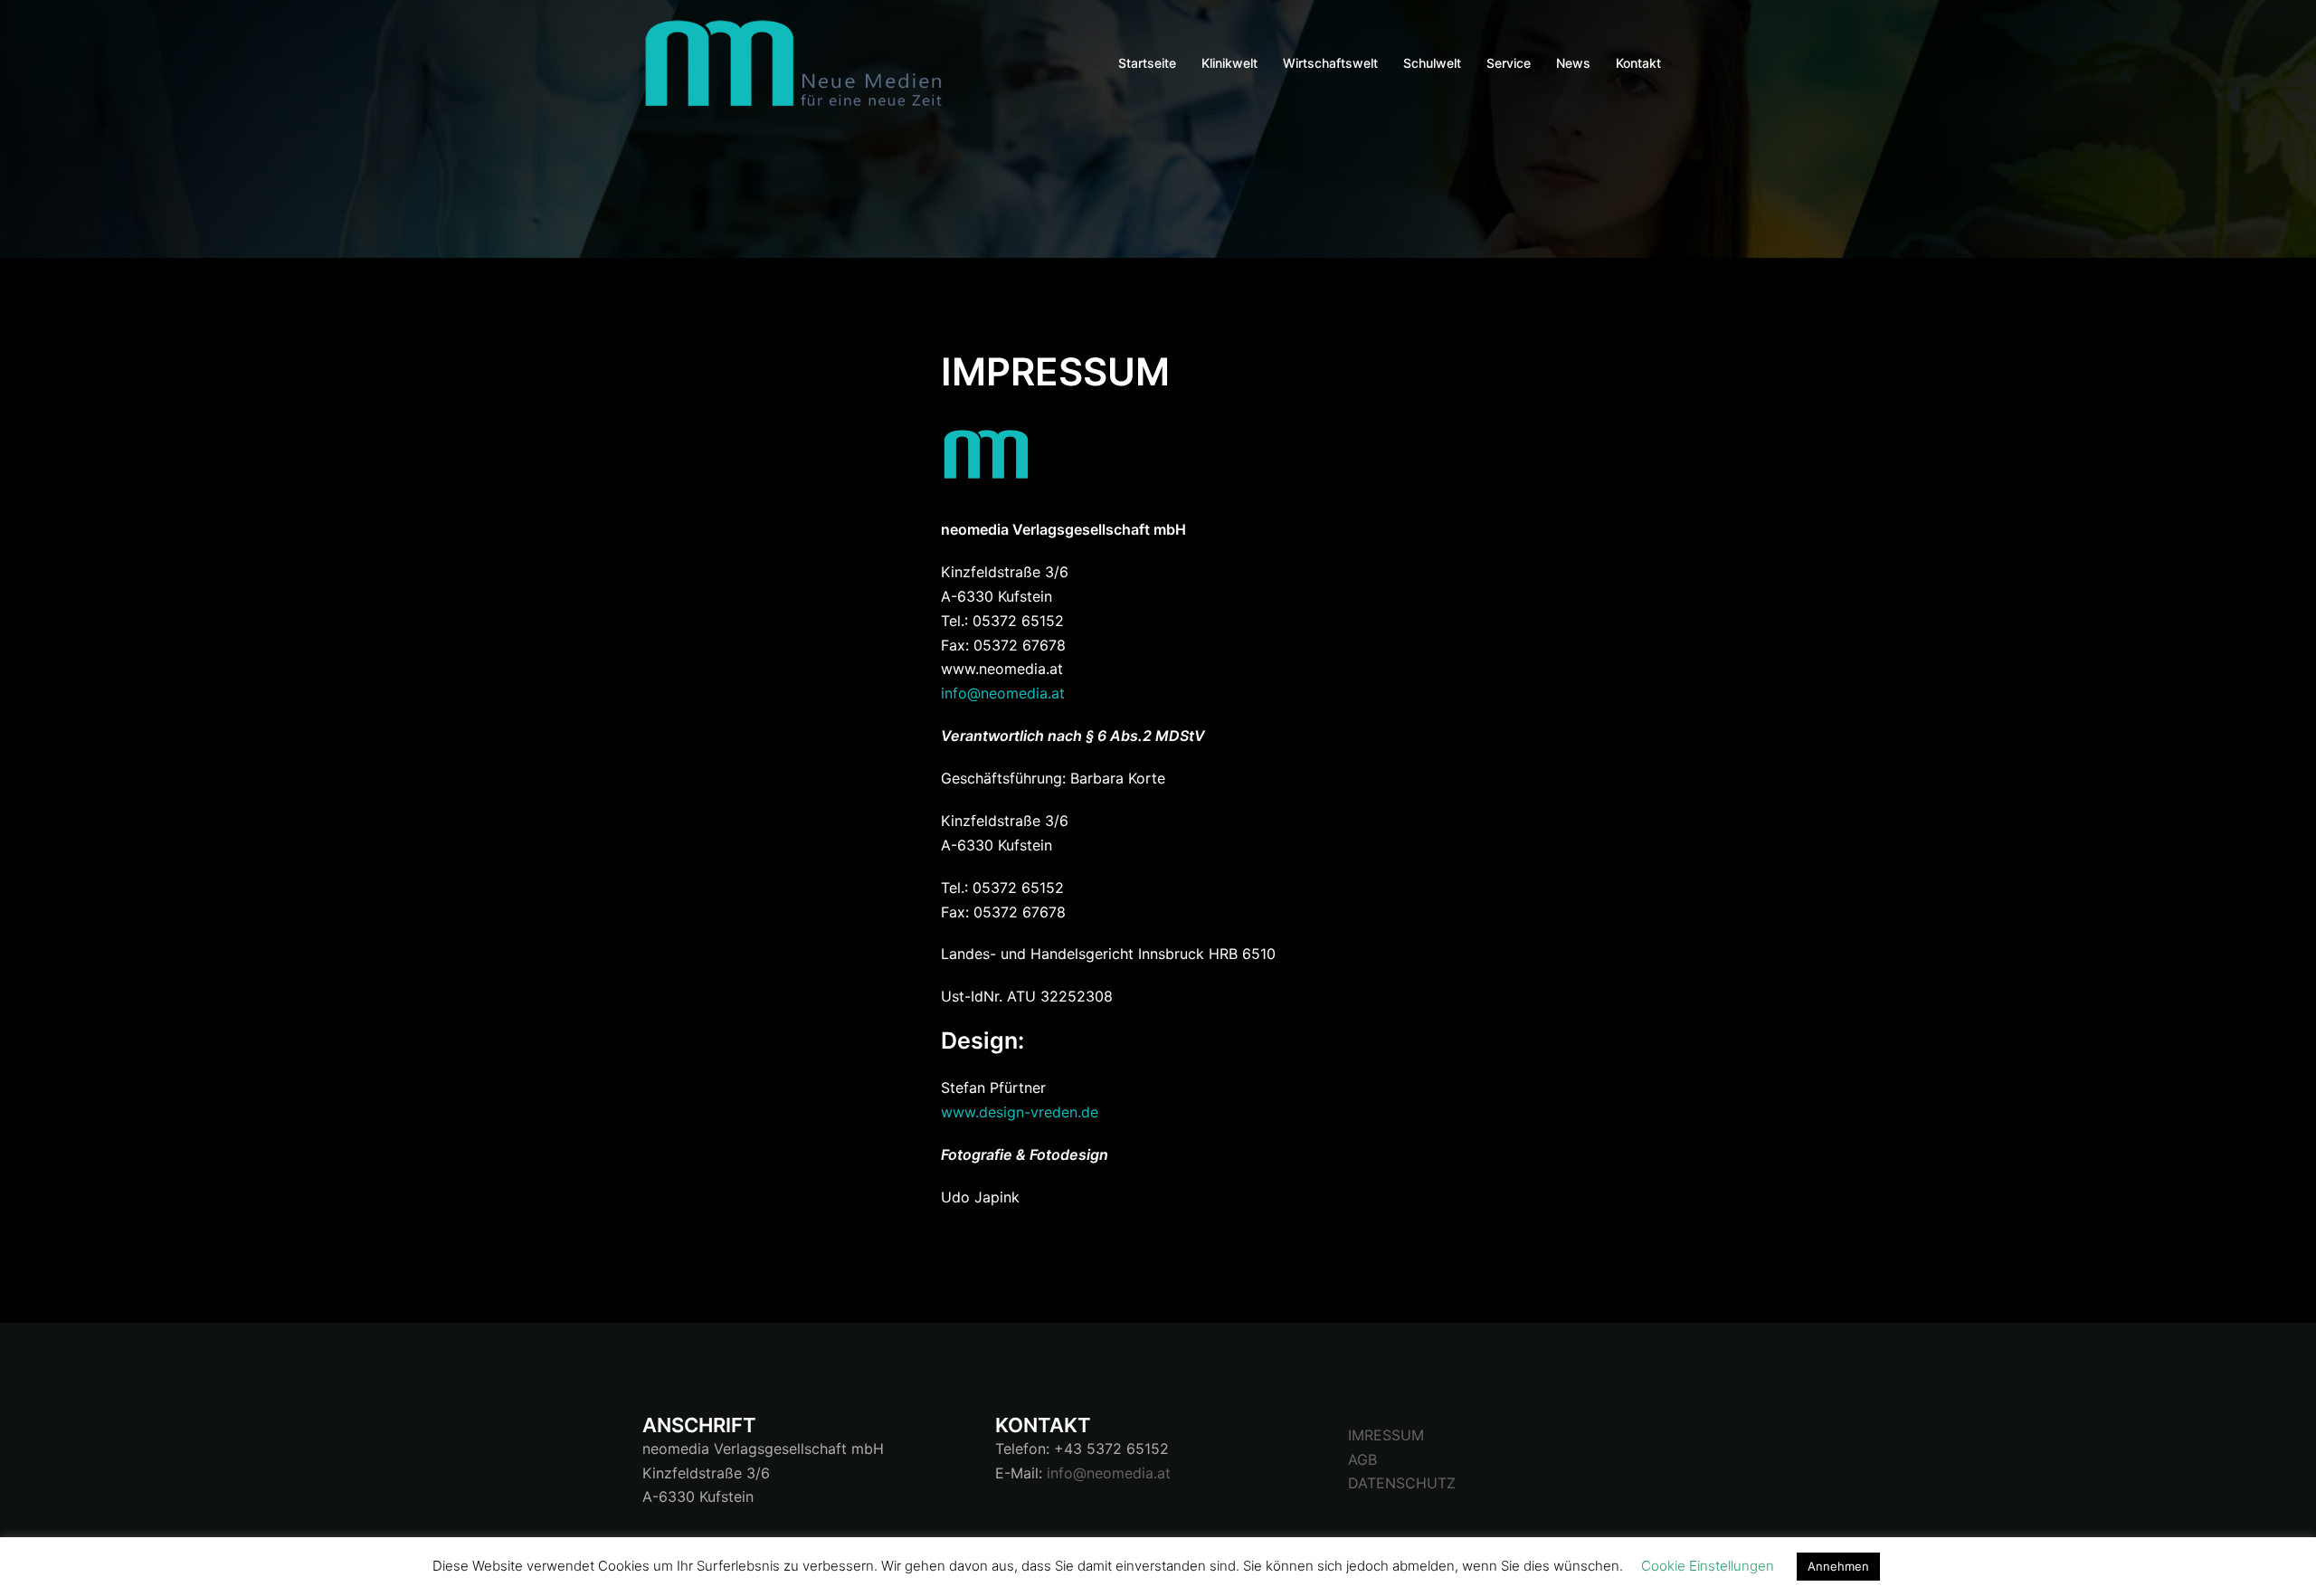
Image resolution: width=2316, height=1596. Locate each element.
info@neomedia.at (1003, 693)
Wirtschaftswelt (1330, 63)
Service (1509, 63)
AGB (1362, 1459)
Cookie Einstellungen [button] (1708, 1566)
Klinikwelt (1229, 63)
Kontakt (1638, 63)
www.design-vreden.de (1020, 1112)
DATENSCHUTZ (1402, 1483)
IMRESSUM (1386, 1435)
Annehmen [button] (1838, 1566)
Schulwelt (1432, 63)
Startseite (1147, 63)
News (1573, 63)
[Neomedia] (801, 62)
